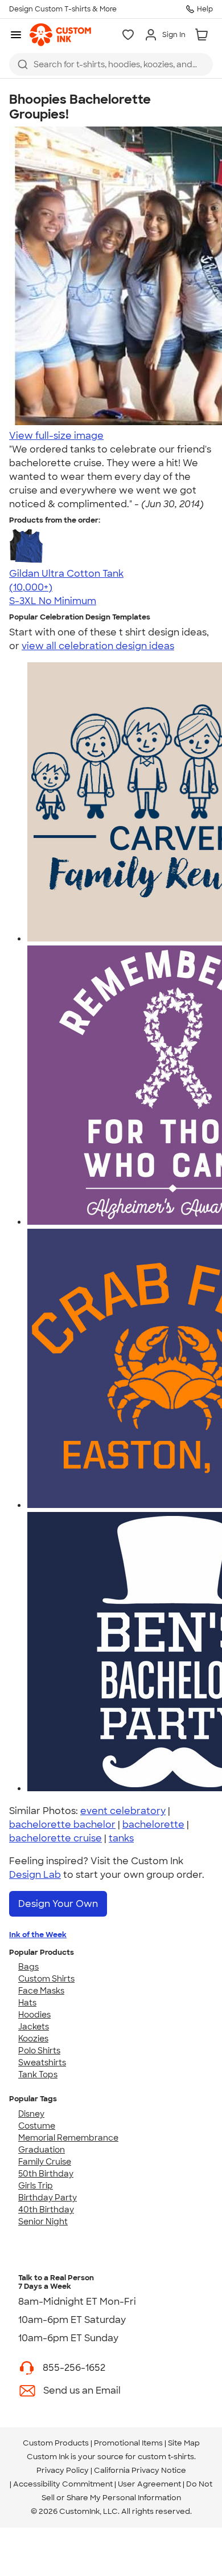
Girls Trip (36, 2186)
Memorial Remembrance (68, 2138)
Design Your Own (58, 1904)
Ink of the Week (38, 1935)
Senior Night (43, 2222)
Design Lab (35, 1875)
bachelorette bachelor (62, 1825)
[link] (60, 35)
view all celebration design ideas (98, 646)
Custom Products (56, 2443)
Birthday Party (48, 2198)
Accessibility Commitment (63, 2484)
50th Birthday (46, 2174)
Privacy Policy (63, 2470)
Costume (37, 2126)
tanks (121, 1838)
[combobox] (111, 64)
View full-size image (56, 436)
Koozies (33, 2039)
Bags (28, 1967)
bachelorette (153, 1825)
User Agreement (149, 2484)
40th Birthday (46, 2210)
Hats (27, 2003)
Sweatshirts (42, 2063)
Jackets (34, 2027)
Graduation (42, 2150)
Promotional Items (128, 2443)
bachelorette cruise (55, 1838)
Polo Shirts (39, 2051)
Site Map (184, 2443)
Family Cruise (45, 2162)
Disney (31, 2114)
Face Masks (41, 1991)
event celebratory (123, 1811)
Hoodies (34, 2015)
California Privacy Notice (140, 2470)
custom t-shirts (166, 2457)
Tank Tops (38, 2074)
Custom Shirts (46, 1979)
